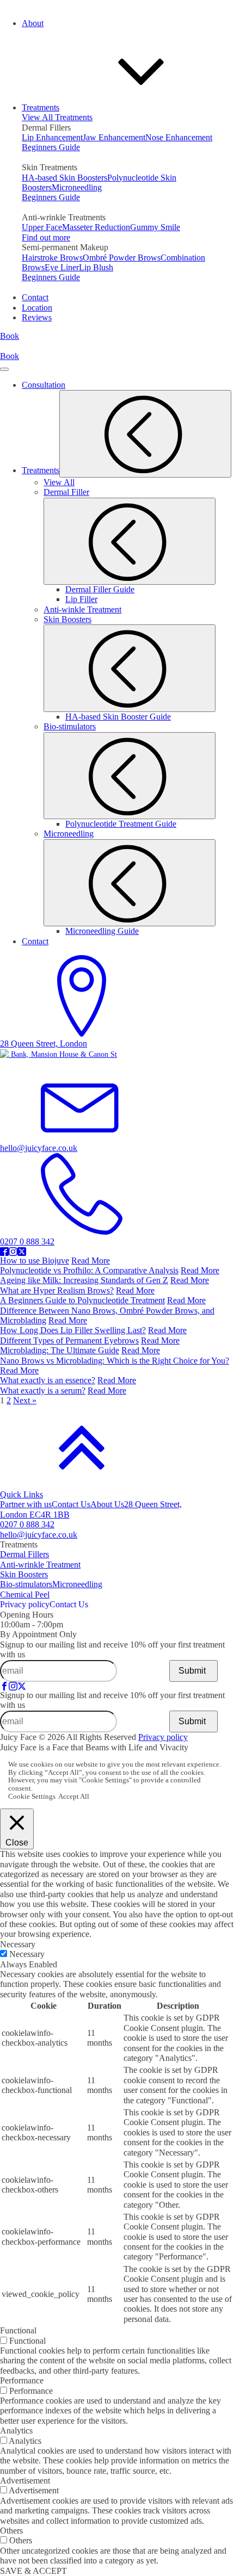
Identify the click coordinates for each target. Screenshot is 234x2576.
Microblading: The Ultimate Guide (60, 1350)
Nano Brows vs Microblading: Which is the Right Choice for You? (115, 1361)
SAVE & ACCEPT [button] (33, 2571)
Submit (192, 1671)
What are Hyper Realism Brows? (57, 1290)
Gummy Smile (155, 227)
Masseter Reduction (96, 227)
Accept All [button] (74, 1797)
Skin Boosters (24, 1574)
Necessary (27, 1954)
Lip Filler (81, 599)
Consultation (44, 385)
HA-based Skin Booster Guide (118, 717)
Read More (91, 1261)
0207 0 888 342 (27, 1524)
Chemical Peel (25, 1594)
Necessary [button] (18, 1944)
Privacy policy (25, 1604)
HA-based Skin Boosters (64, 178)
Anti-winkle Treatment (82, 609)
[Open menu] (4, 369)
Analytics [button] (16, 2431)
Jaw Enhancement (114, 137)
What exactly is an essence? (48, 1380)
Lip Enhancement (52, 137)
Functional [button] (18, 2330)
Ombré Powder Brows (122, 258)
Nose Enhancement (179, 137)
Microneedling (77, 187)
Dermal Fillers (24, 1554)
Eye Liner (62, 267)
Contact (35, 941)
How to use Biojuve (35, 1261)
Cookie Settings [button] (32, 1797)
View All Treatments (57, 117)
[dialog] (117, 818)
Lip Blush (96, 267)
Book (10, 336)
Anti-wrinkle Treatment (40, 1565)
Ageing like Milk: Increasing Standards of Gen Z (84, 1280)
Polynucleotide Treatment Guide (121, 824)
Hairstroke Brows (52, 258)
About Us (107, 1504)
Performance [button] (22, 2380)
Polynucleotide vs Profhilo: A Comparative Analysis (89, 1270)
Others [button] (11, 2531)
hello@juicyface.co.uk (39, 1535)
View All (59, 482)
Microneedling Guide (102, 931)
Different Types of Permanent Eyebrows (69, 1340)
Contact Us (71, 1504)
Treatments (127, 470)
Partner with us (26, 1504)
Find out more (46, 237)
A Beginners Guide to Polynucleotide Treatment (82, 1300)
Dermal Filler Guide (100, 589)
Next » (25, 1400)
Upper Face (42, 227)
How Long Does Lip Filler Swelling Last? (73, 1330)
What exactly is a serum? (43, 1391)
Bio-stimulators (26, 1584)
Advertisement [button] (25, 2481)
